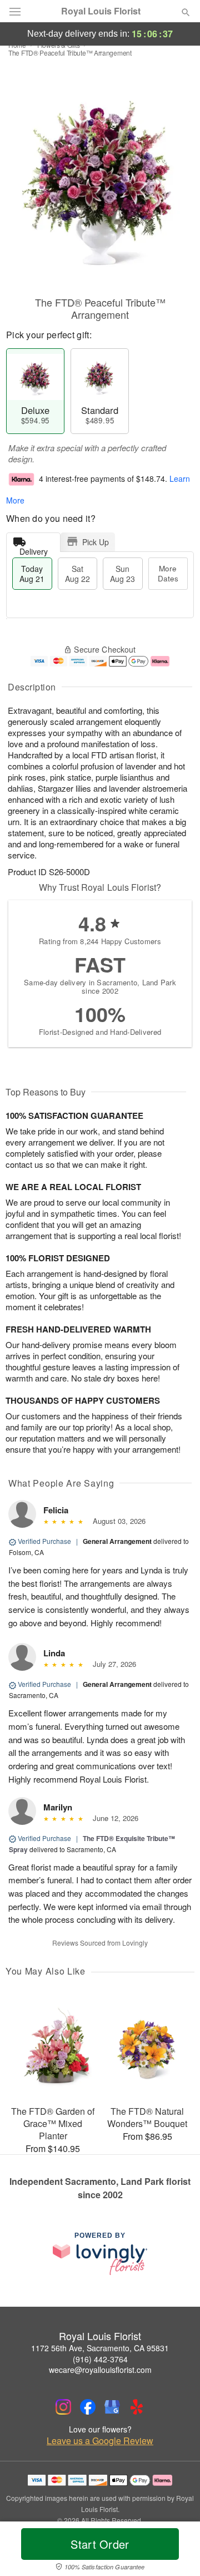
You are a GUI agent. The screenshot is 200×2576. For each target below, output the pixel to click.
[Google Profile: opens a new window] (112, 2407)
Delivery (34, 549)
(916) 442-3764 (100, 2359)
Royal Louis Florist (101, 11)
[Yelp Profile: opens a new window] (137, 2407)
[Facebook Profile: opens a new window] (88, 2407)
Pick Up (96, 542)
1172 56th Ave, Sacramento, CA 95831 (100, 2348)
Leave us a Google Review (100, 2441)
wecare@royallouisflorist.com (100, 2370)
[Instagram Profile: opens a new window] (63, 2407)
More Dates (168, 573)
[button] (176, 2551)
